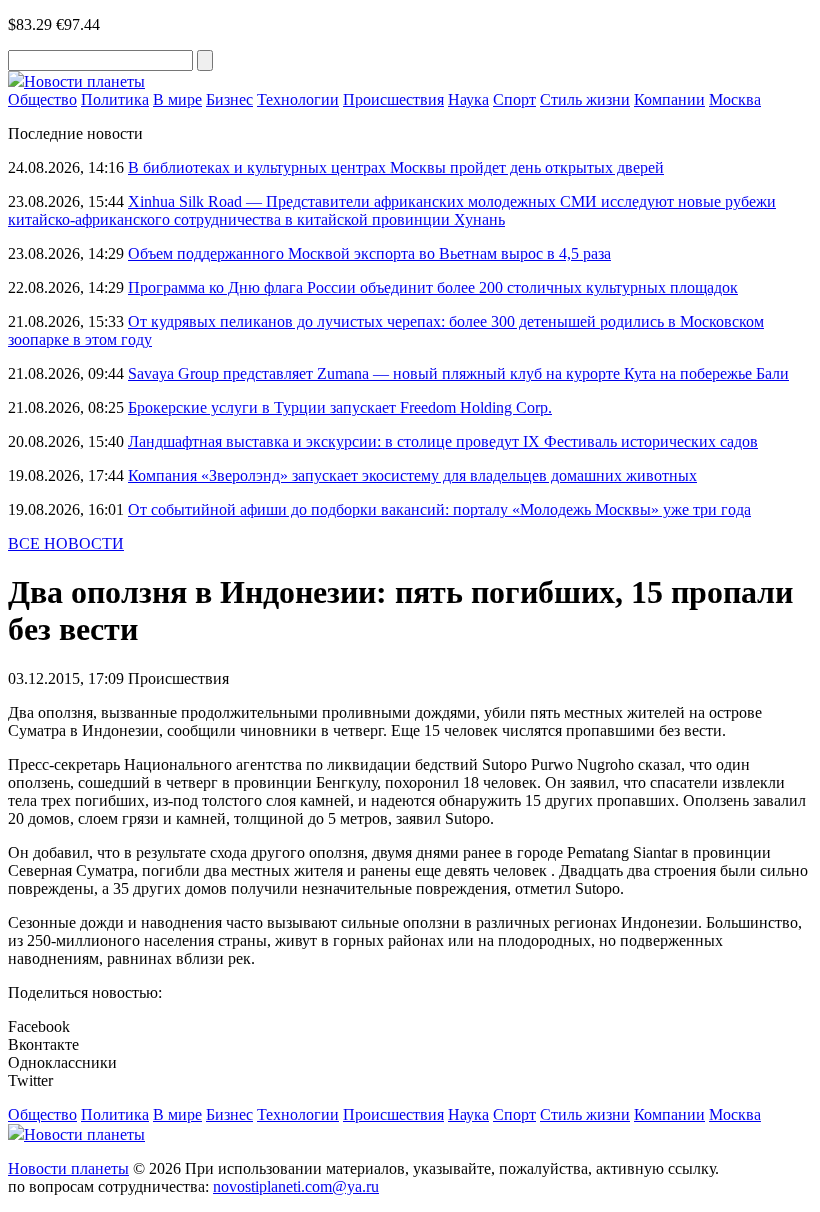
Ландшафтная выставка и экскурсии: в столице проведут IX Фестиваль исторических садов (443, 441)
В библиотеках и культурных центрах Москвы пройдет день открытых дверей (396, 167)
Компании (669, 99)
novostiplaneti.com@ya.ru (296, 1186)
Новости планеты (68, 1168)
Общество (42, 99)
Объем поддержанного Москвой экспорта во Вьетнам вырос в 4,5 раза (369, 253)
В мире (177, 99)
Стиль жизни (585, 99)
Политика (115, 99)
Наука (468, 99)
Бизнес (229, 99)
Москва (735, 99)
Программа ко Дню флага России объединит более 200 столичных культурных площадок (433, 287)
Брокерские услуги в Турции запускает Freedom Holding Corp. (340, 407)
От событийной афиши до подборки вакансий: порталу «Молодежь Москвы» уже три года (439, 509)
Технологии (298, 99)
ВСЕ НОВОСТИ (66, 543)
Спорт (514, 99)
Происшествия (393, 99)
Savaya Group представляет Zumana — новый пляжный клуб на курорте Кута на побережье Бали (458, 373)
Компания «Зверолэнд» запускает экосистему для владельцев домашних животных (412, 475)
